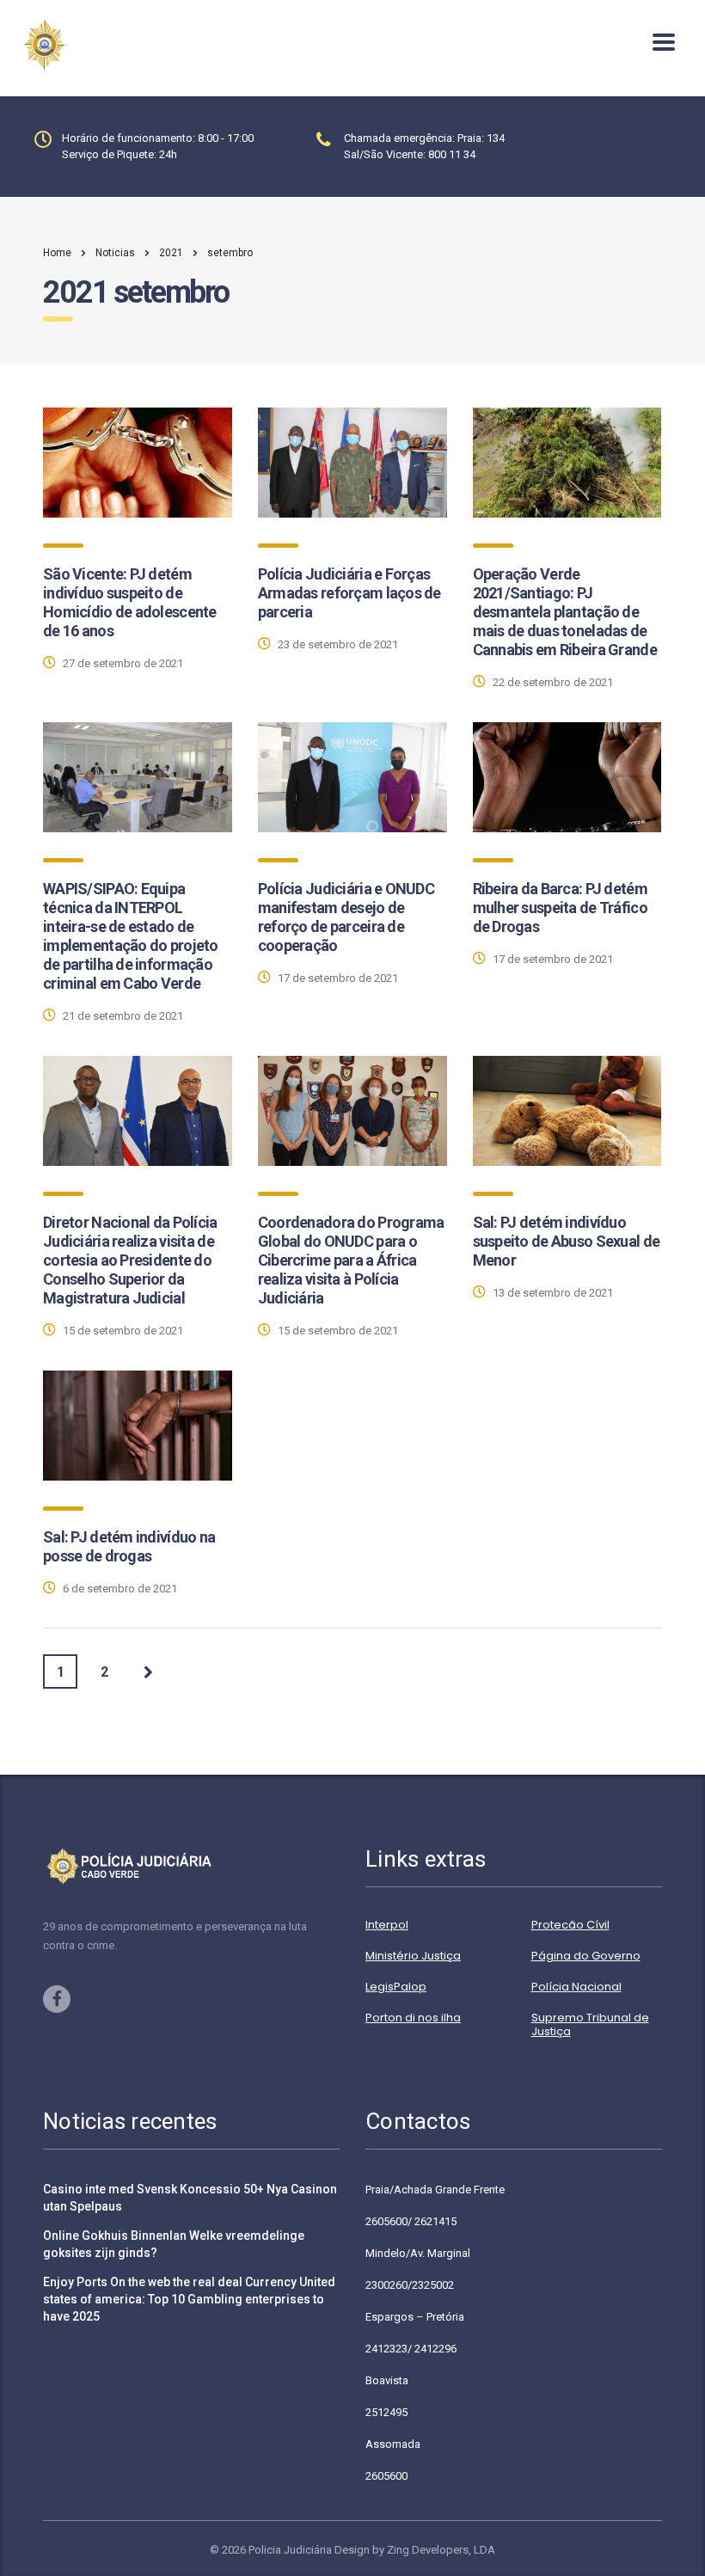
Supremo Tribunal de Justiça (590, 2025)
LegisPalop (396, 1987)
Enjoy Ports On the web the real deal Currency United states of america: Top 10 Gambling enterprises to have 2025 (189, 2299)
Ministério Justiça (413, 1956)
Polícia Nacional (576, 1987)
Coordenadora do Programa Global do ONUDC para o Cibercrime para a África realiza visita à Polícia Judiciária (351, 1260)
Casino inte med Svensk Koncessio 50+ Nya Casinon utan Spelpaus (190, 2198)
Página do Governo (586, 1956)
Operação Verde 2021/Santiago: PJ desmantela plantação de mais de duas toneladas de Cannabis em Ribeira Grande (565, 612)
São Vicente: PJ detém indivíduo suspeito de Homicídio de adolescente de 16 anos (130, 602)
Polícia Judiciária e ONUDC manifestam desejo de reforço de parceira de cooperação (346, 917)
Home (57, 253)
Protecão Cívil (570, 1925)
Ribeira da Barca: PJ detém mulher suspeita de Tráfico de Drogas (560, 908)
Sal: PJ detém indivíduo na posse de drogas (129, 1546)
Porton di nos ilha (413, 2018)
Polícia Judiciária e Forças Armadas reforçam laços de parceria (349, 593)
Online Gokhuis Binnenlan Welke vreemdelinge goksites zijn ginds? (174, 2244)
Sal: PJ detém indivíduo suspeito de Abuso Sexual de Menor (567, 1241)
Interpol (387, 1925)
